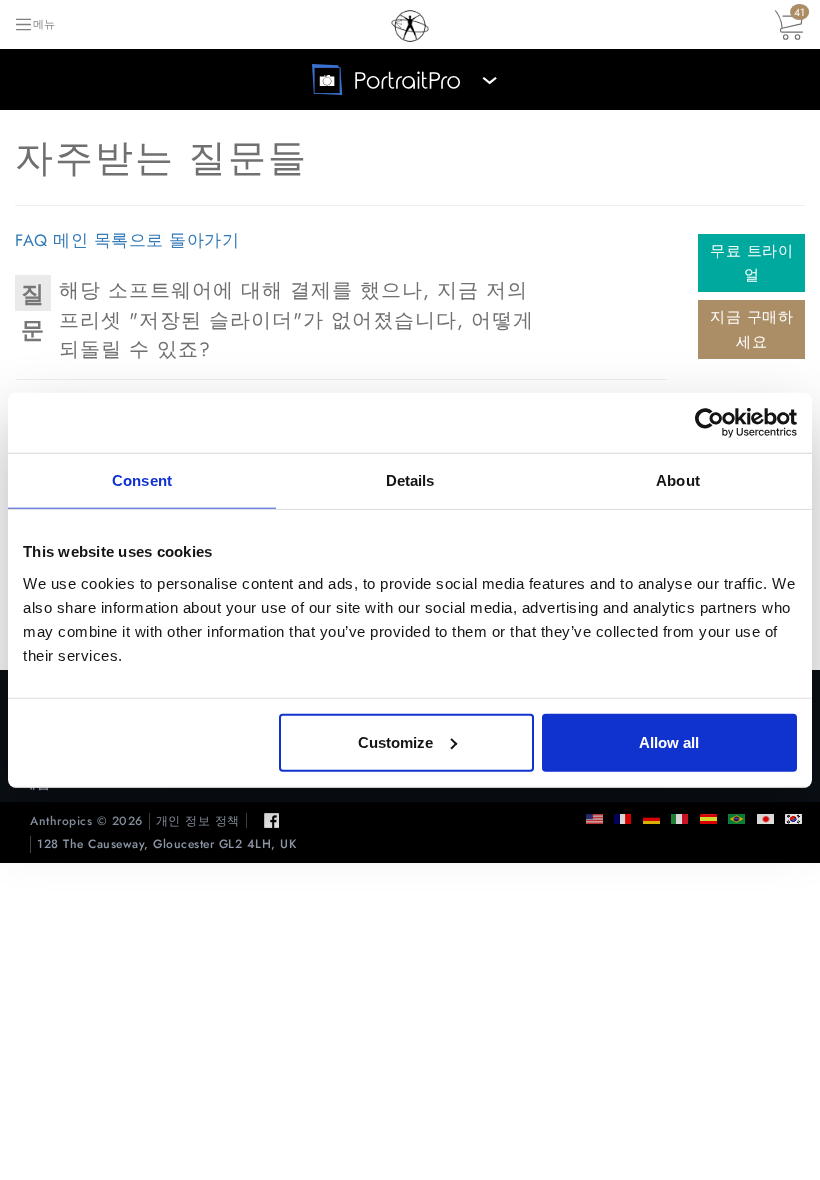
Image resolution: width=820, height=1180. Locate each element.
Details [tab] (410, 480)
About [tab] (678, 480)
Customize (395, 741)
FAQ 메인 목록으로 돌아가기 (127, 240)
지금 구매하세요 (751, 329)
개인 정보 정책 (198, 821)
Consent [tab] (142, 480)
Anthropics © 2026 (86, 821)
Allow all (669, 741)
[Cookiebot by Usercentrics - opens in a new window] (709, 423)
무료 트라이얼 (751, 263)
